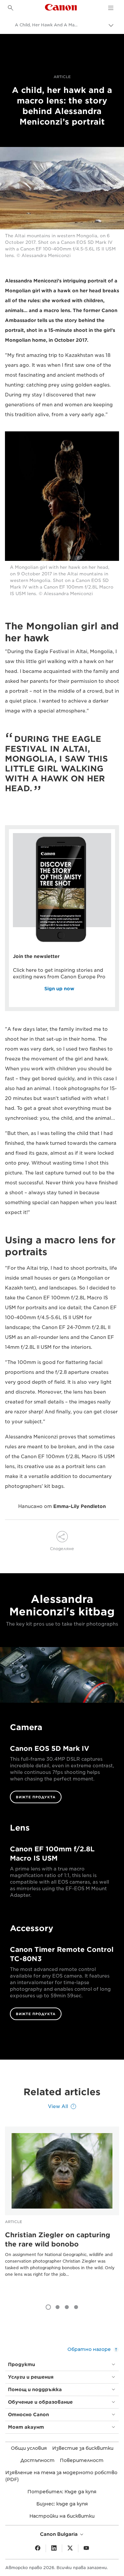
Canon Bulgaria (60, 2534)
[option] (62, 2212)
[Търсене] (11, 8)
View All (58, 2106)
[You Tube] (86, 2548)
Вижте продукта (36, 1797)
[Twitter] (70, 2548)
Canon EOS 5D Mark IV (50, 1749)
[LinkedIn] (54, 2548)
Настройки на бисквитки (62, 2516)
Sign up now (59, 989)
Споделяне (62, 1549)
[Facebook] (38, 2548)
